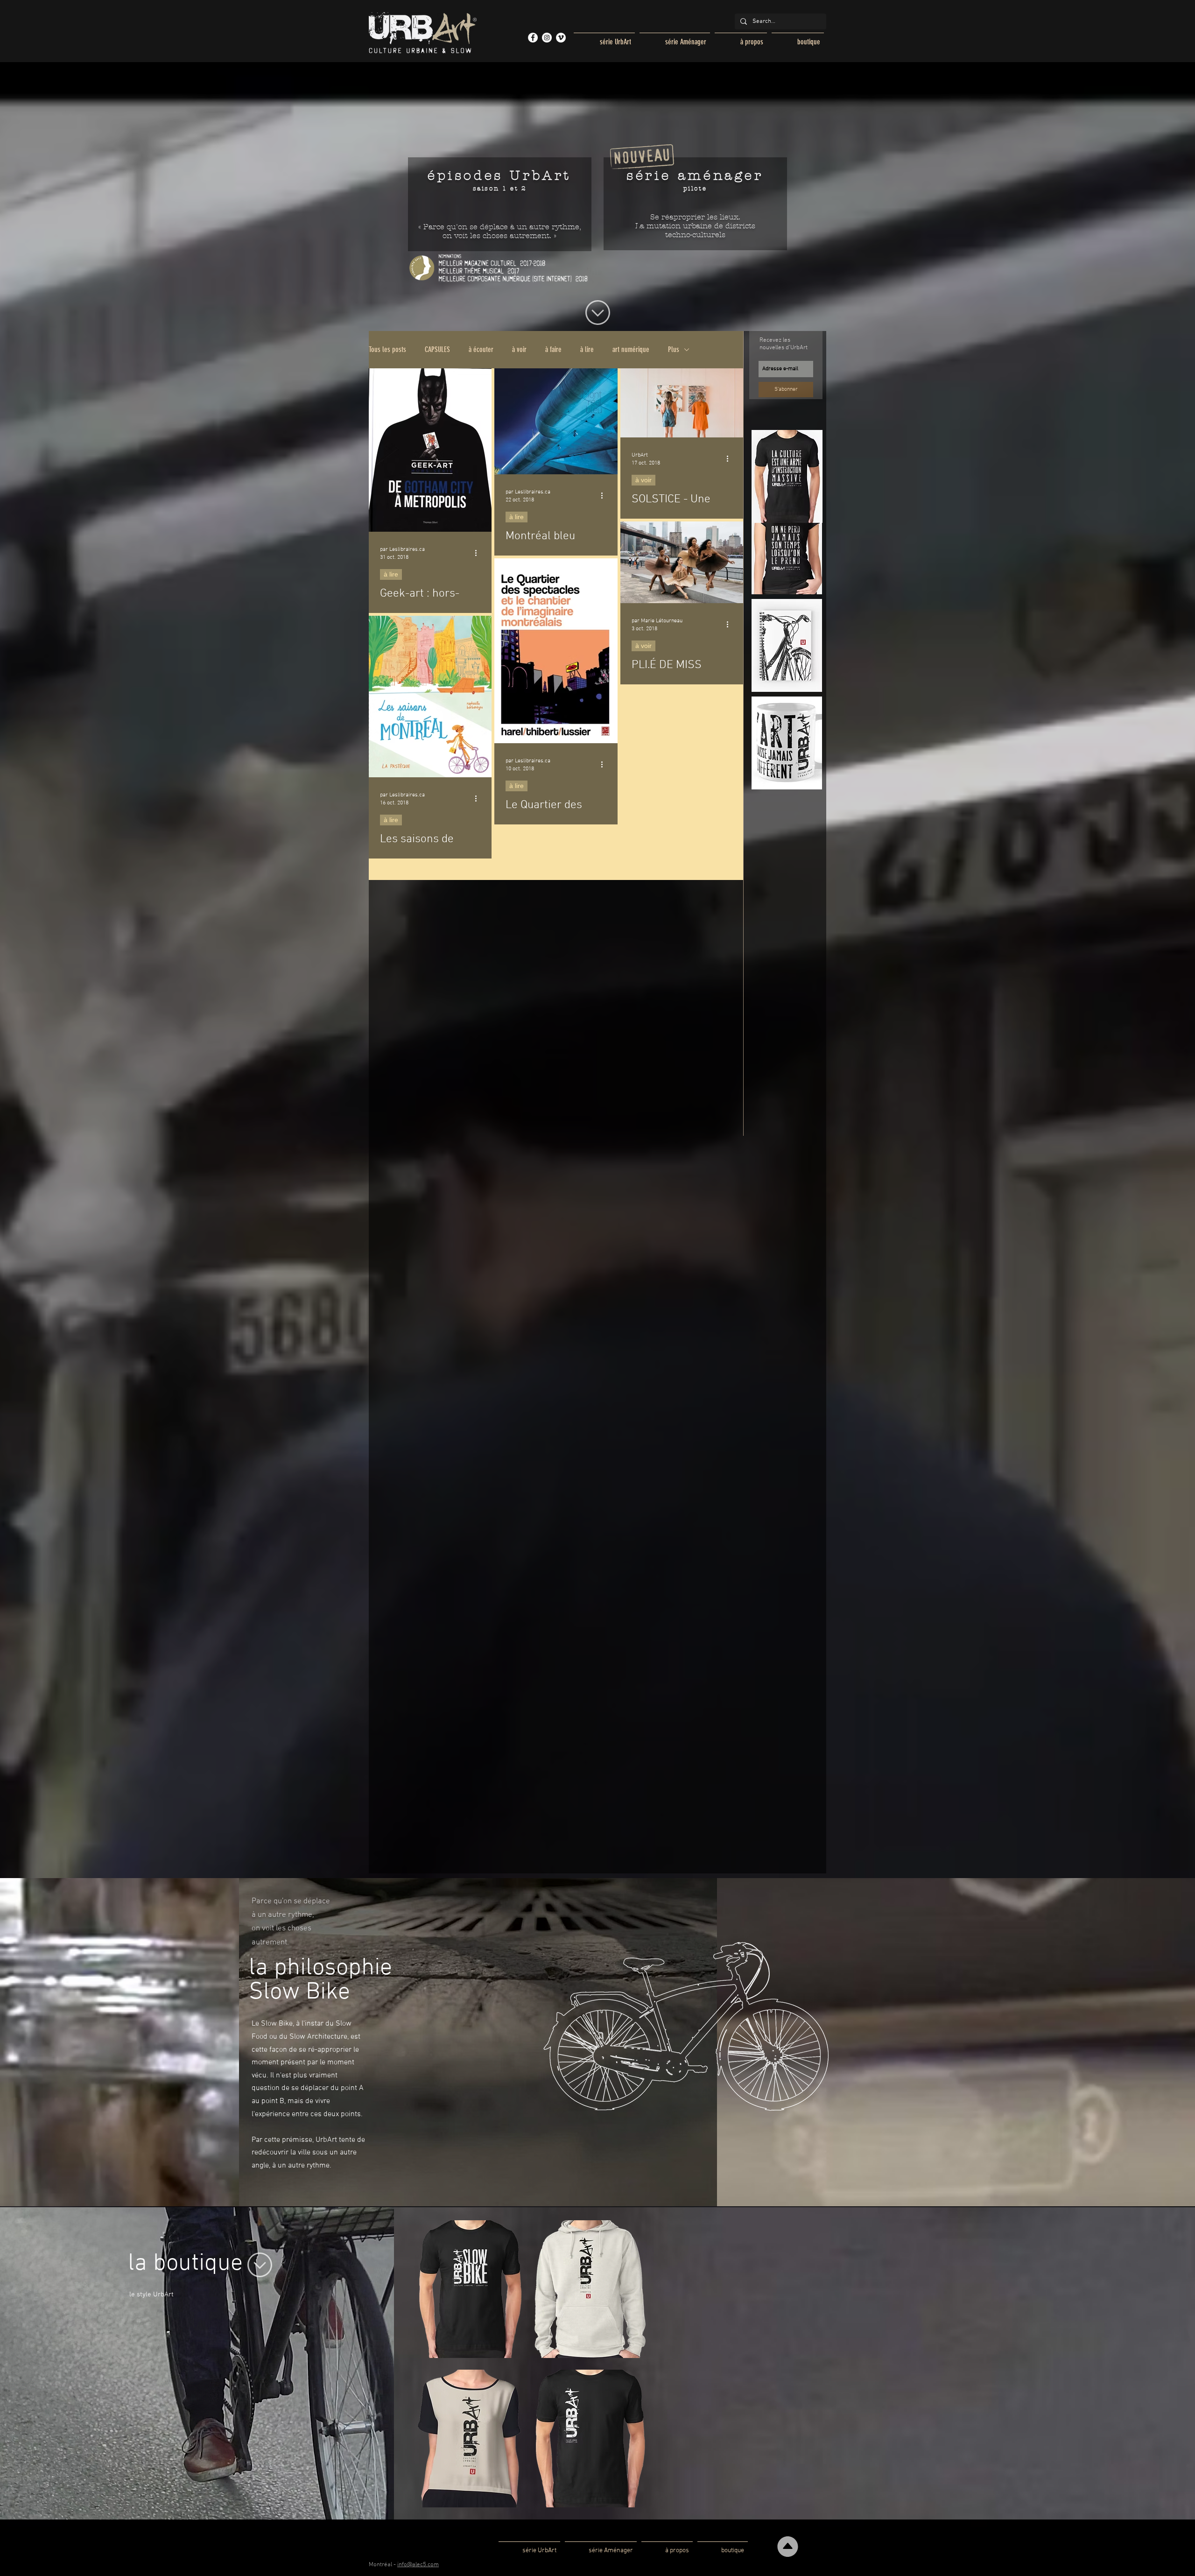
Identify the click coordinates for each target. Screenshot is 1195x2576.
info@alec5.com (418, 2565)
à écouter (481, 349)
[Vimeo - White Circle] (561, 38)
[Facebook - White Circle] (533, 38)
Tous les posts (387, 349)
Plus (674, 349)
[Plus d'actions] (479, 553)
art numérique (631, 349)
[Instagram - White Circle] (547, 38)
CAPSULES (437, 349)
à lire (587, 349)
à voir (519, 349)
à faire (553, 349)
